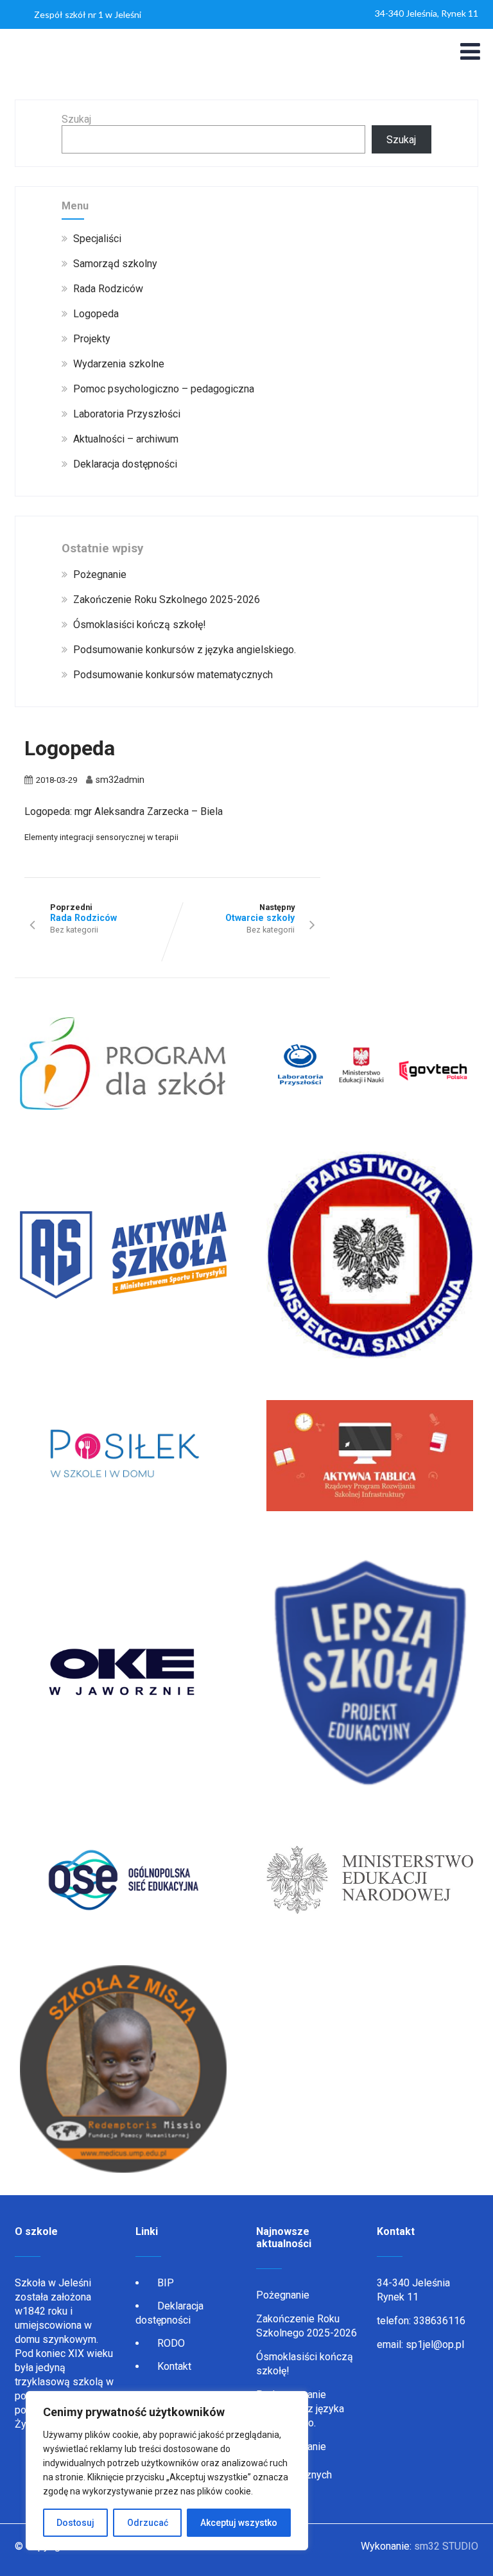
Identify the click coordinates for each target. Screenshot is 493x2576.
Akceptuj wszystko (239, 2523)
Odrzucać (148, 2523)
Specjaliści (97, 239)
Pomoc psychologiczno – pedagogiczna (164, 389)
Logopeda (96, 314)
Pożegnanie (100, 574)
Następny (260, 913)
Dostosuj (75, 2523)
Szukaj (76, 119)
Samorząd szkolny (115, 264)
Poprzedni (83, 913)
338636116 (439, 2321)
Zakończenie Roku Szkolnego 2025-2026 (167, 600)
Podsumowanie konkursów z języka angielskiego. (185, 650)
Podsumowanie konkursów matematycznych (173, 675)
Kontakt (174, 2366)
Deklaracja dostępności (125, 464)
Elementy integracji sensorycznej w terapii (101, 837)
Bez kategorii (74, 930)
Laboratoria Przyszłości (127, 414)
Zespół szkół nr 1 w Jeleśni (88, 14)
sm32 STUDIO (446, 2546)
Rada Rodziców (108, 289)
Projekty (92, 339)
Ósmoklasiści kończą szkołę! (140, 625)
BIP (166, 2283)
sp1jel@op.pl (435, 2344)
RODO (171, 2343)
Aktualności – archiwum (126, 439)
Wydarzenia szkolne (119, 364)
